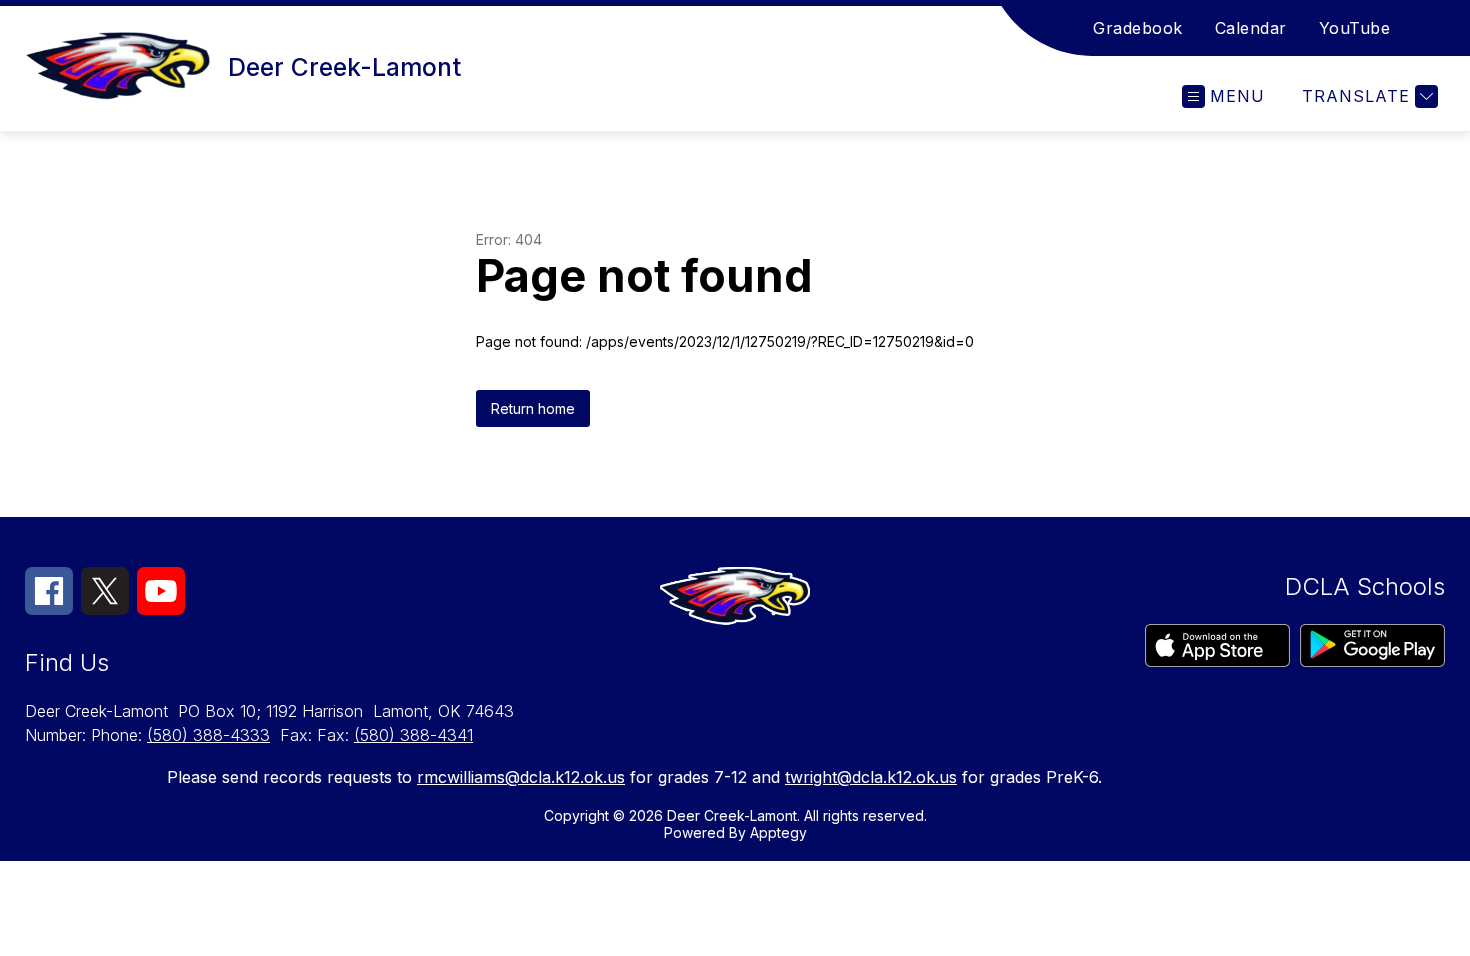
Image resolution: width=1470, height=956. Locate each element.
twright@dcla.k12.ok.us (871, 777)
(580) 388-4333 (208, 735)
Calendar (1251, 28)
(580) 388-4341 (413, 735)
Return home (533, 408)
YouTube (1355, 28)
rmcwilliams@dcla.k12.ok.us (521, 777)
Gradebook (1138, 28)
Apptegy (778, 832)
